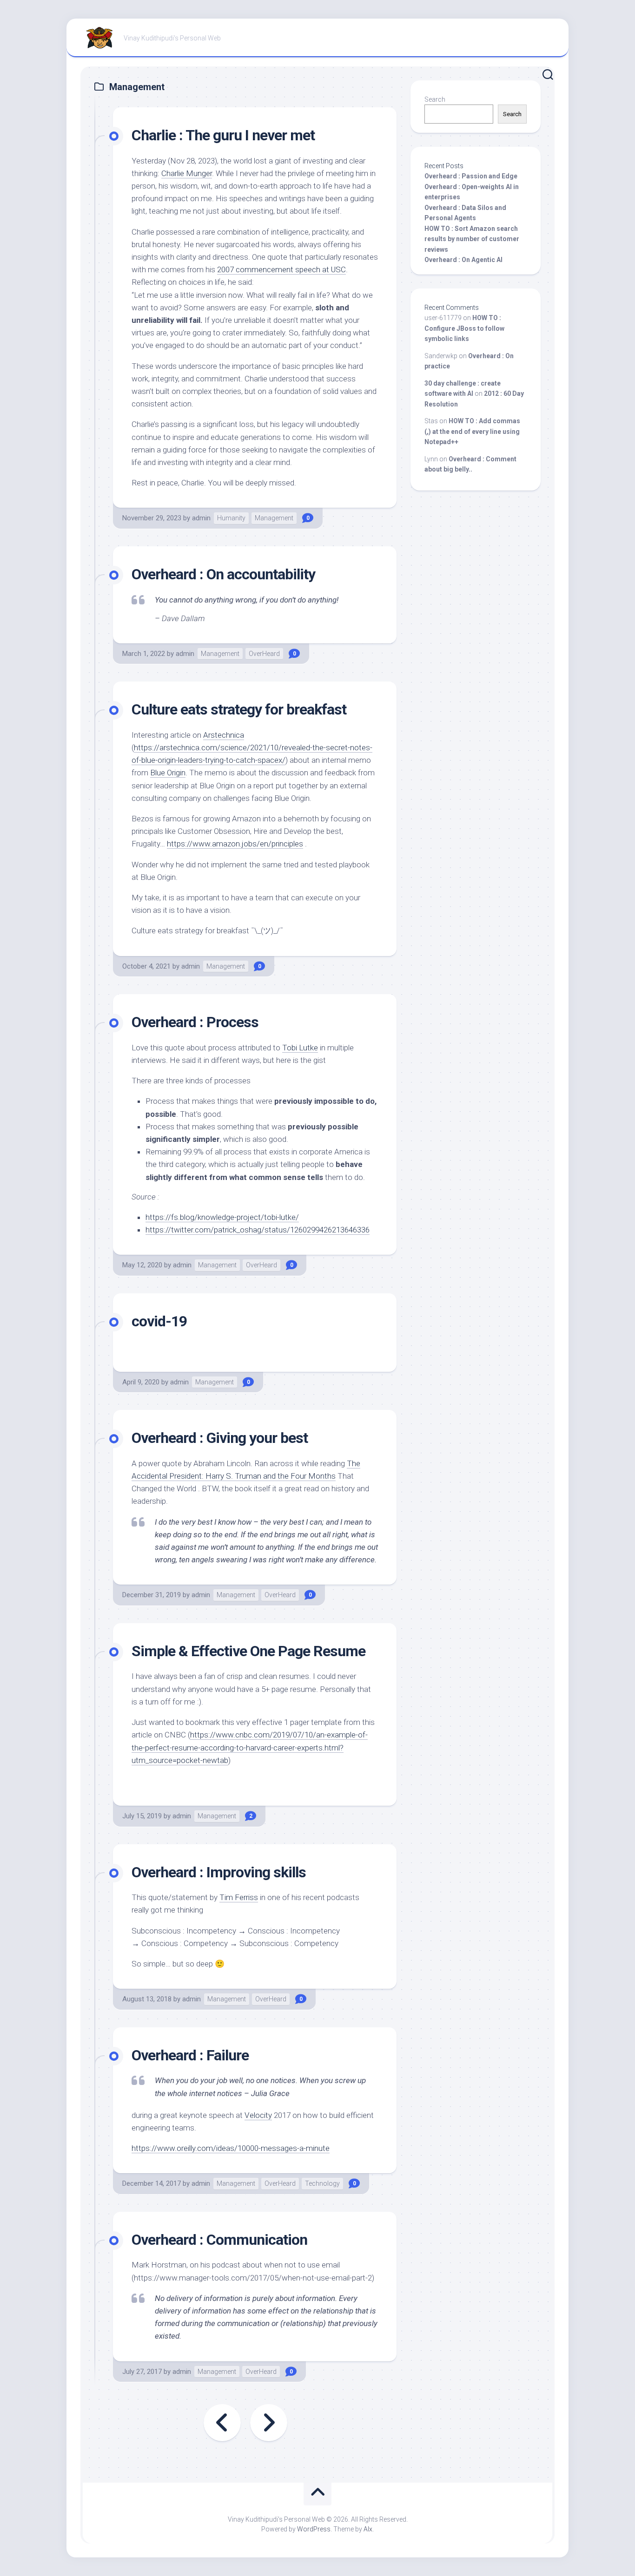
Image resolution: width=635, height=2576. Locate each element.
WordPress (314, 2529)
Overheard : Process (195, 1022)
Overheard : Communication (219, 2240)
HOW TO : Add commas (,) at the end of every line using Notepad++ (472, 431)
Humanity (231, 518)
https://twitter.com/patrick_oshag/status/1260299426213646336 (258, 1230)
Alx (368, 2529)
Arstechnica (224, 735)
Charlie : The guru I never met (223, 135)
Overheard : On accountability (223, 574)
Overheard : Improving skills (219, 1872)
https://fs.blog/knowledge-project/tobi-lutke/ (222, 1217)
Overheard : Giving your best (220, 1438)
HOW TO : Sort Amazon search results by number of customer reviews (472, 239)
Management (274, 518)
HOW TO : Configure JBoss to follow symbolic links (464, 328)
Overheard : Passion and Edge (471, 176)
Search (435, 99)
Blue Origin (168, 773)
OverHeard (264, 654)
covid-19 (159, 1321)
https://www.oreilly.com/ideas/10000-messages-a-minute (231, 2148)
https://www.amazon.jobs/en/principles (235, 844)
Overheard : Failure (190, 2055)
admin (201, 518)
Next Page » (269, 2423)
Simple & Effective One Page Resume (248, 1651)
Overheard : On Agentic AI (463, 260)
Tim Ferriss (239, 1897)
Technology (322, 2183)
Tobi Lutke (300, 1048)
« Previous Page (222, 2423)
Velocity (258, 2115)
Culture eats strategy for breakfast (239, 709)
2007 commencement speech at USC (281, 269)
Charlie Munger (187, 173)
